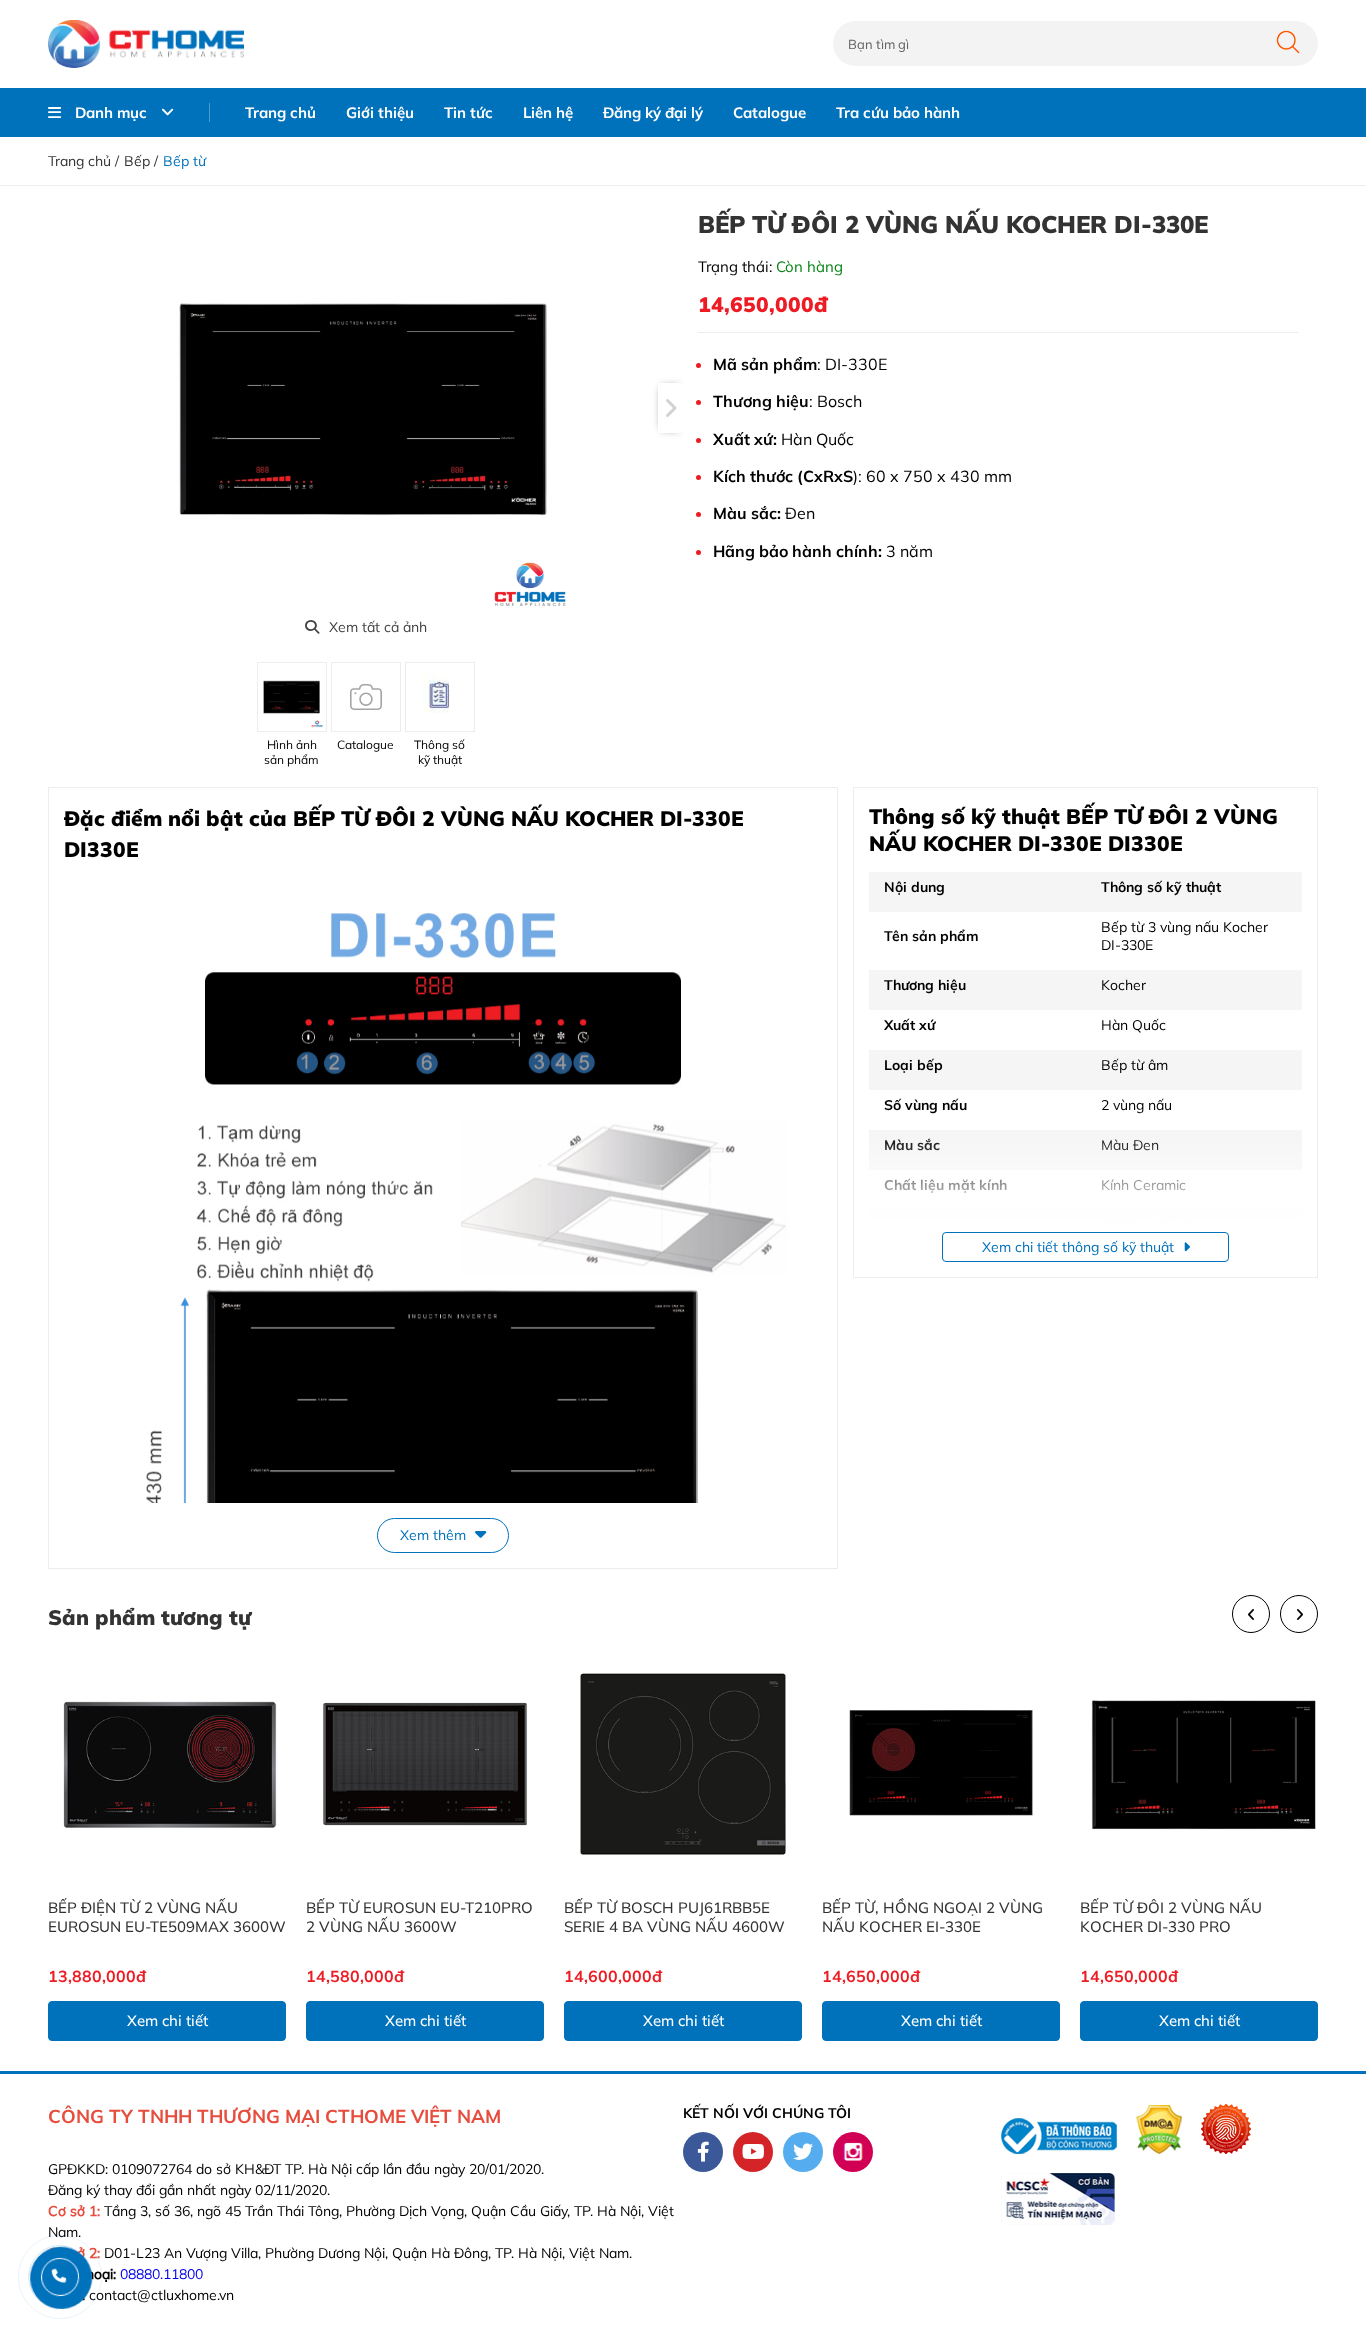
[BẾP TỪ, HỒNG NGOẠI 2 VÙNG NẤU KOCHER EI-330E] (941, 1764)
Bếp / (141, 161)
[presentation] (670, 408)
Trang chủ (280, 112)
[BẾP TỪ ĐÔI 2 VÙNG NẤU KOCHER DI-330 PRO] (1199, 1764)
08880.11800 (161, 2274)
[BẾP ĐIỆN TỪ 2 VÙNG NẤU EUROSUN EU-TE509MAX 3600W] (167, 1764)
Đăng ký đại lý (653, 112)
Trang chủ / (83, 161)
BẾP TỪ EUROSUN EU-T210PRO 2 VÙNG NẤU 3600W (419, 1917)
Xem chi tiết (167, 2020)
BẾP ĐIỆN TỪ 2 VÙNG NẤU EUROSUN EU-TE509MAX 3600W (167, 1917)
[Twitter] (803, 2152)
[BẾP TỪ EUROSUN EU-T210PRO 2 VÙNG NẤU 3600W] (425, 1764)
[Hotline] (59, 2276)
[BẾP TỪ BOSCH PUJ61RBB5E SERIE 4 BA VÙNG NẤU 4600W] (683, 1764)
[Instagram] (853, 2152)
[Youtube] (753, 2152)
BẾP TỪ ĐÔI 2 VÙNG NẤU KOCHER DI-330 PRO (1171, 1917)
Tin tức (468, 112)
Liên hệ (548, 112)
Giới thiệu (380, 112)
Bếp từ (184, 161)
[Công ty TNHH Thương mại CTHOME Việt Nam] (146, 44)
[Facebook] (703, 2152)
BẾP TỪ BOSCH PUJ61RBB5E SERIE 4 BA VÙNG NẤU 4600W (674, 1917)
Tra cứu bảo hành (898, 112)
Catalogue (769, 112)
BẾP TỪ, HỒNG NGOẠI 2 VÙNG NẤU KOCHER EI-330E (932, 1917)
